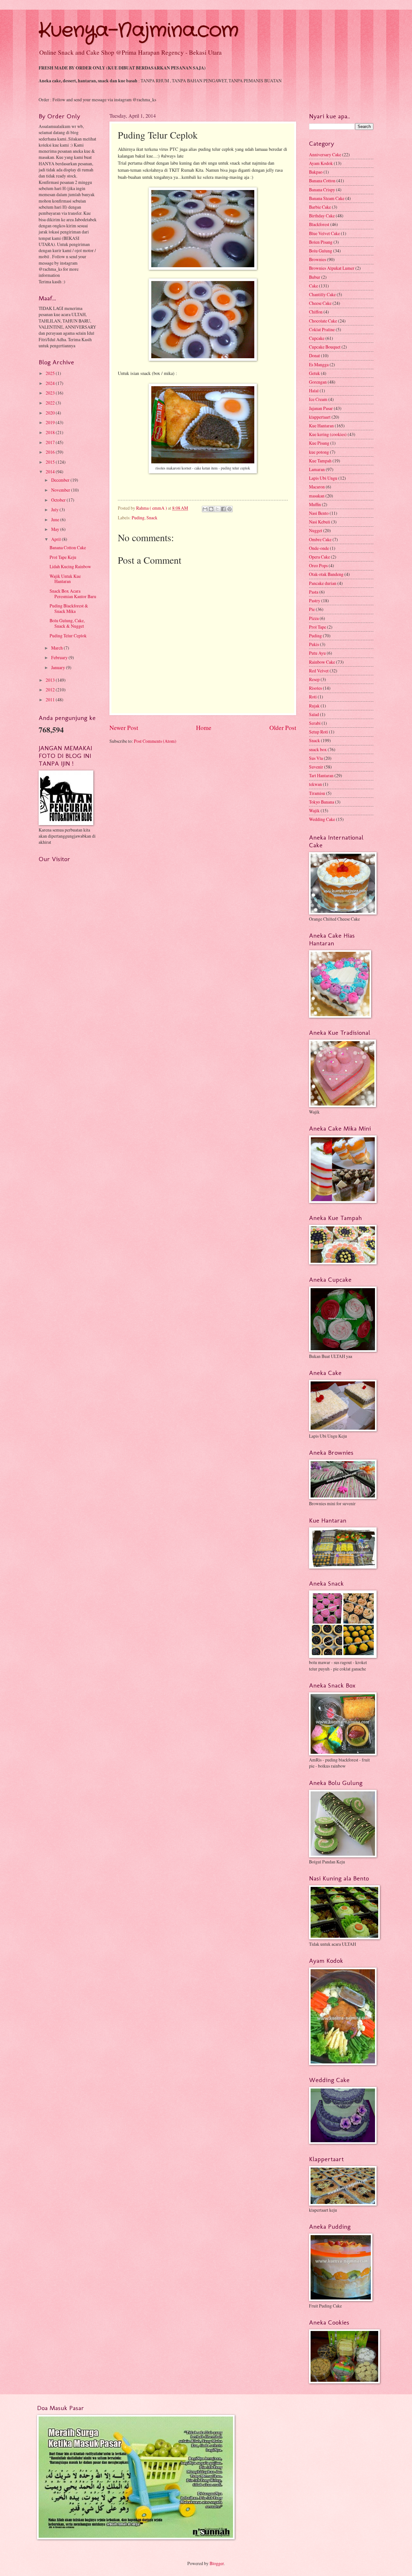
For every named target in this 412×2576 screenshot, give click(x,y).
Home (204, 728)
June (56, 519)
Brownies (318, 259)
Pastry (315, 601)
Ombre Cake (320, 539)
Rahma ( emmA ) (152, 508)
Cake (314, 286)
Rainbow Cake (322, 662)
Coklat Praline (322, 329)
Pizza (314, 618)
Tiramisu (317, 793)
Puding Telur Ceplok (68, 636)
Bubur (315, 277)
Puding (138, 518)
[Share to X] (217, 509)
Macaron (317, 487)
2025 (51, 373)
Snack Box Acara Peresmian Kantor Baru (73, 594)
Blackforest (319, 224)
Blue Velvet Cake (324, 233)
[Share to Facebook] (223, 509)
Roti (313, 697)
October (59, 500)
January (59, 667)
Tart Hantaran (321, 775)
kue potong (319, 452)
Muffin (315, 504)
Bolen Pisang (321, 242)
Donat (314, 355)
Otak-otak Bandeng (326, 574)
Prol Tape (318, 627)
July (55, 510)
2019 (51, 422)
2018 (51, 432)
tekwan (315, 784)
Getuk (314, 373)
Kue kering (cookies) (328, 434)
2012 (51, 690)
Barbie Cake (320, 207)
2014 (51, 472)
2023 (51, 393)
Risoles (315, 688)
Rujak (314, 706)
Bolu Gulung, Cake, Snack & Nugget (67, 623)
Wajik (314, 810)
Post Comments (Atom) (155, 741)
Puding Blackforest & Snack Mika (69, 608)
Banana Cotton (322, 181)
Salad (314, 714)
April (56, 539)
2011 (51, 700)
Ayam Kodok (321, 163)
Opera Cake (319, 557)
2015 (51, 462)
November (61, 490)
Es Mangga (319, 364)
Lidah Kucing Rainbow (70, 566)
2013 (51, 680)
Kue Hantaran (321, 426)
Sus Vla (316, 758)
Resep (314, 679)
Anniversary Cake (325, 155)
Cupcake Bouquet (325, 347)
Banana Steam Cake (327, 198)
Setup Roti (318, 732)
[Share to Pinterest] (229, 509)
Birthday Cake (322, 216)
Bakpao (316, 172)
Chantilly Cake (322, 294)
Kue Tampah (320, 461)
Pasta (314, 592)
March (57, 648)
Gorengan (318, 382)
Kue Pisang (319, 443)
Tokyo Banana (322, 802)
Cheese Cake (320, 303)
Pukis (314, 644)
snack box (318, 749)
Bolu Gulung (321, 251)
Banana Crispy (322, 190)
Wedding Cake (322, 819)
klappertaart (320, 417)
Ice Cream (318, 399)
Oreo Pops (318, 565)
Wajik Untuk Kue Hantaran (65, 579)
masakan (317, 496)
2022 (51, 403)
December (61, 480)
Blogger (217, 2563)
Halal (314, 391)
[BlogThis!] (211, 509)
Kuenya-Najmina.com (139, 31)
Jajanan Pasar (321, 408)
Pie (312, 609)
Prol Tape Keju (63, 557)
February (60, 657)
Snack (152, 518)
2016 (51, 452)
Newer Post (124, 728)
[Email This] (205, 509)
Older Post (283, 728)
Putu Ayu (317, 653)
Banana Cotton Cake (68, 547)
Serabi (315, 723)
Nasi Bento (319, 513)
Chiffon (316, 312)
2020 (51, 413)
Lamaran (317, 469)
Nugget (316, 530)
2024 (51, 383)
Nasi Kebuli (320, 522)
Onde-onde (319, 548)
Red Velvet (319, 671)
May (56, 529)
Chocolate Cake (323, 321)
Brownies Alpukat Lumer (332, 268)
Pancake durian (323, 583)
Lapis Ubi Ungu (323, 478)
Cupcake (317, 338)
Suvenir (316, 767)
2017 (51, 442)
